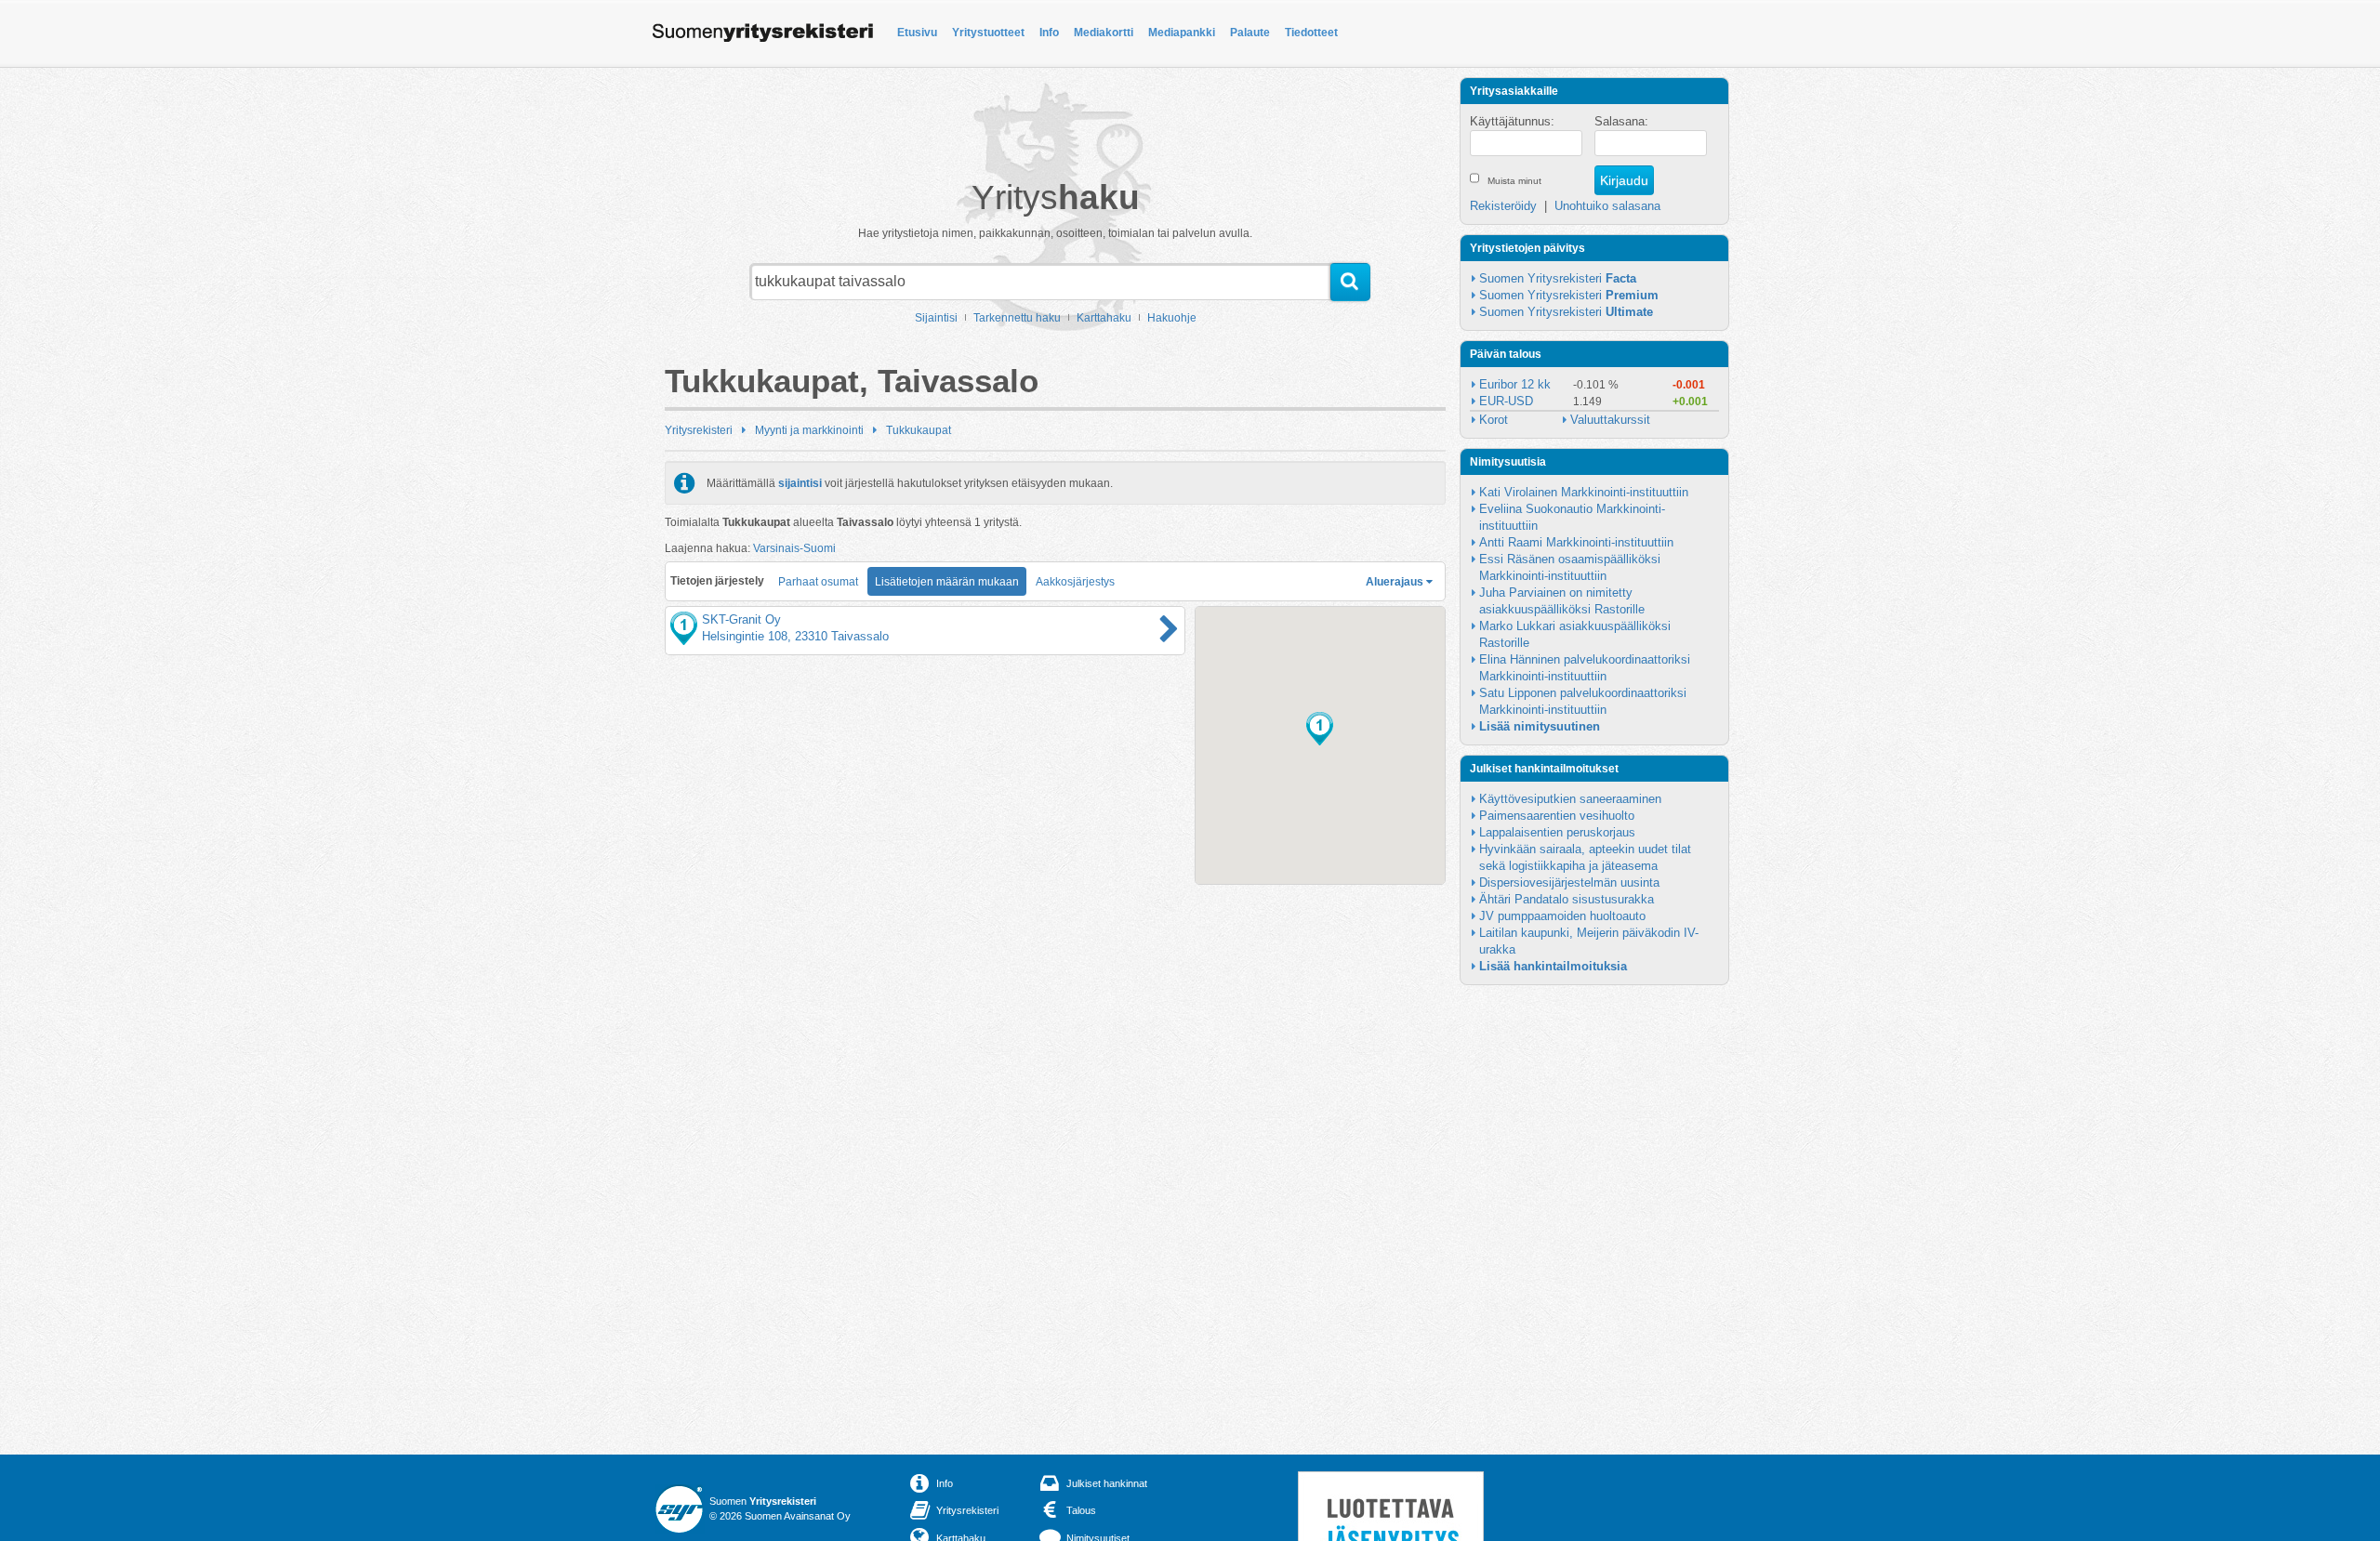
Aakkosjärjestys (1075, 582)
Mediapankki (1182, 33)
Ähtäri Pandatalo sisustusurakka (1567, 899)
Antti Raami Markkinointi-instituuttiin (1576, 542)
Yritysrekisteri (699, 430)
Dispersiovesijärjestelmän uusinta (1569, 882)
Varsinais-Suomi (794, 548)
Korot (1494, 420)
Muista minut (1514, 181)
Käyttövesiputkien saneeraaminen (1570, 799)
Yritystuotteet (988, 33)
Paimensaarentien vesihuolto (1557, 816)
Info (1049, 33)
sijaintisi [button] (800, 483)
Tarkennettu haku (1017, 318)
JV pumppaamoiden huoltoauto (1562, 916)
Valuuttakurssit (1610, 420)
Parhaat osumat (818, 582)
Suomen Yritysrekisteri (1558, 278)
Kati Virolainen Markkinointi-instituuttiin (1584, 492)
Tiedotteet (1311, 33)
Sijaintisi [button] (936, 318)
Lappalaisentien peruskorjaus (1557, 832)
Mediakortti (1104, 33)
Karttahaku (1104, 318)
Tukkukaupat (919, 430)
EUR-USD (1506, 401)
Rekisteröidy (1503, 206)
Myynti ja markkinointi (809, 430)
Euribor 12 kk (1515, 384)
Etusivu (917, 33)
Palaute (1250, 33)
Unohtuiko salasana (1607, 206)
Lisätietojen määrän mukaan (947, 582)
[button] (1320, 729)
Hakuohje (1172, 318)
